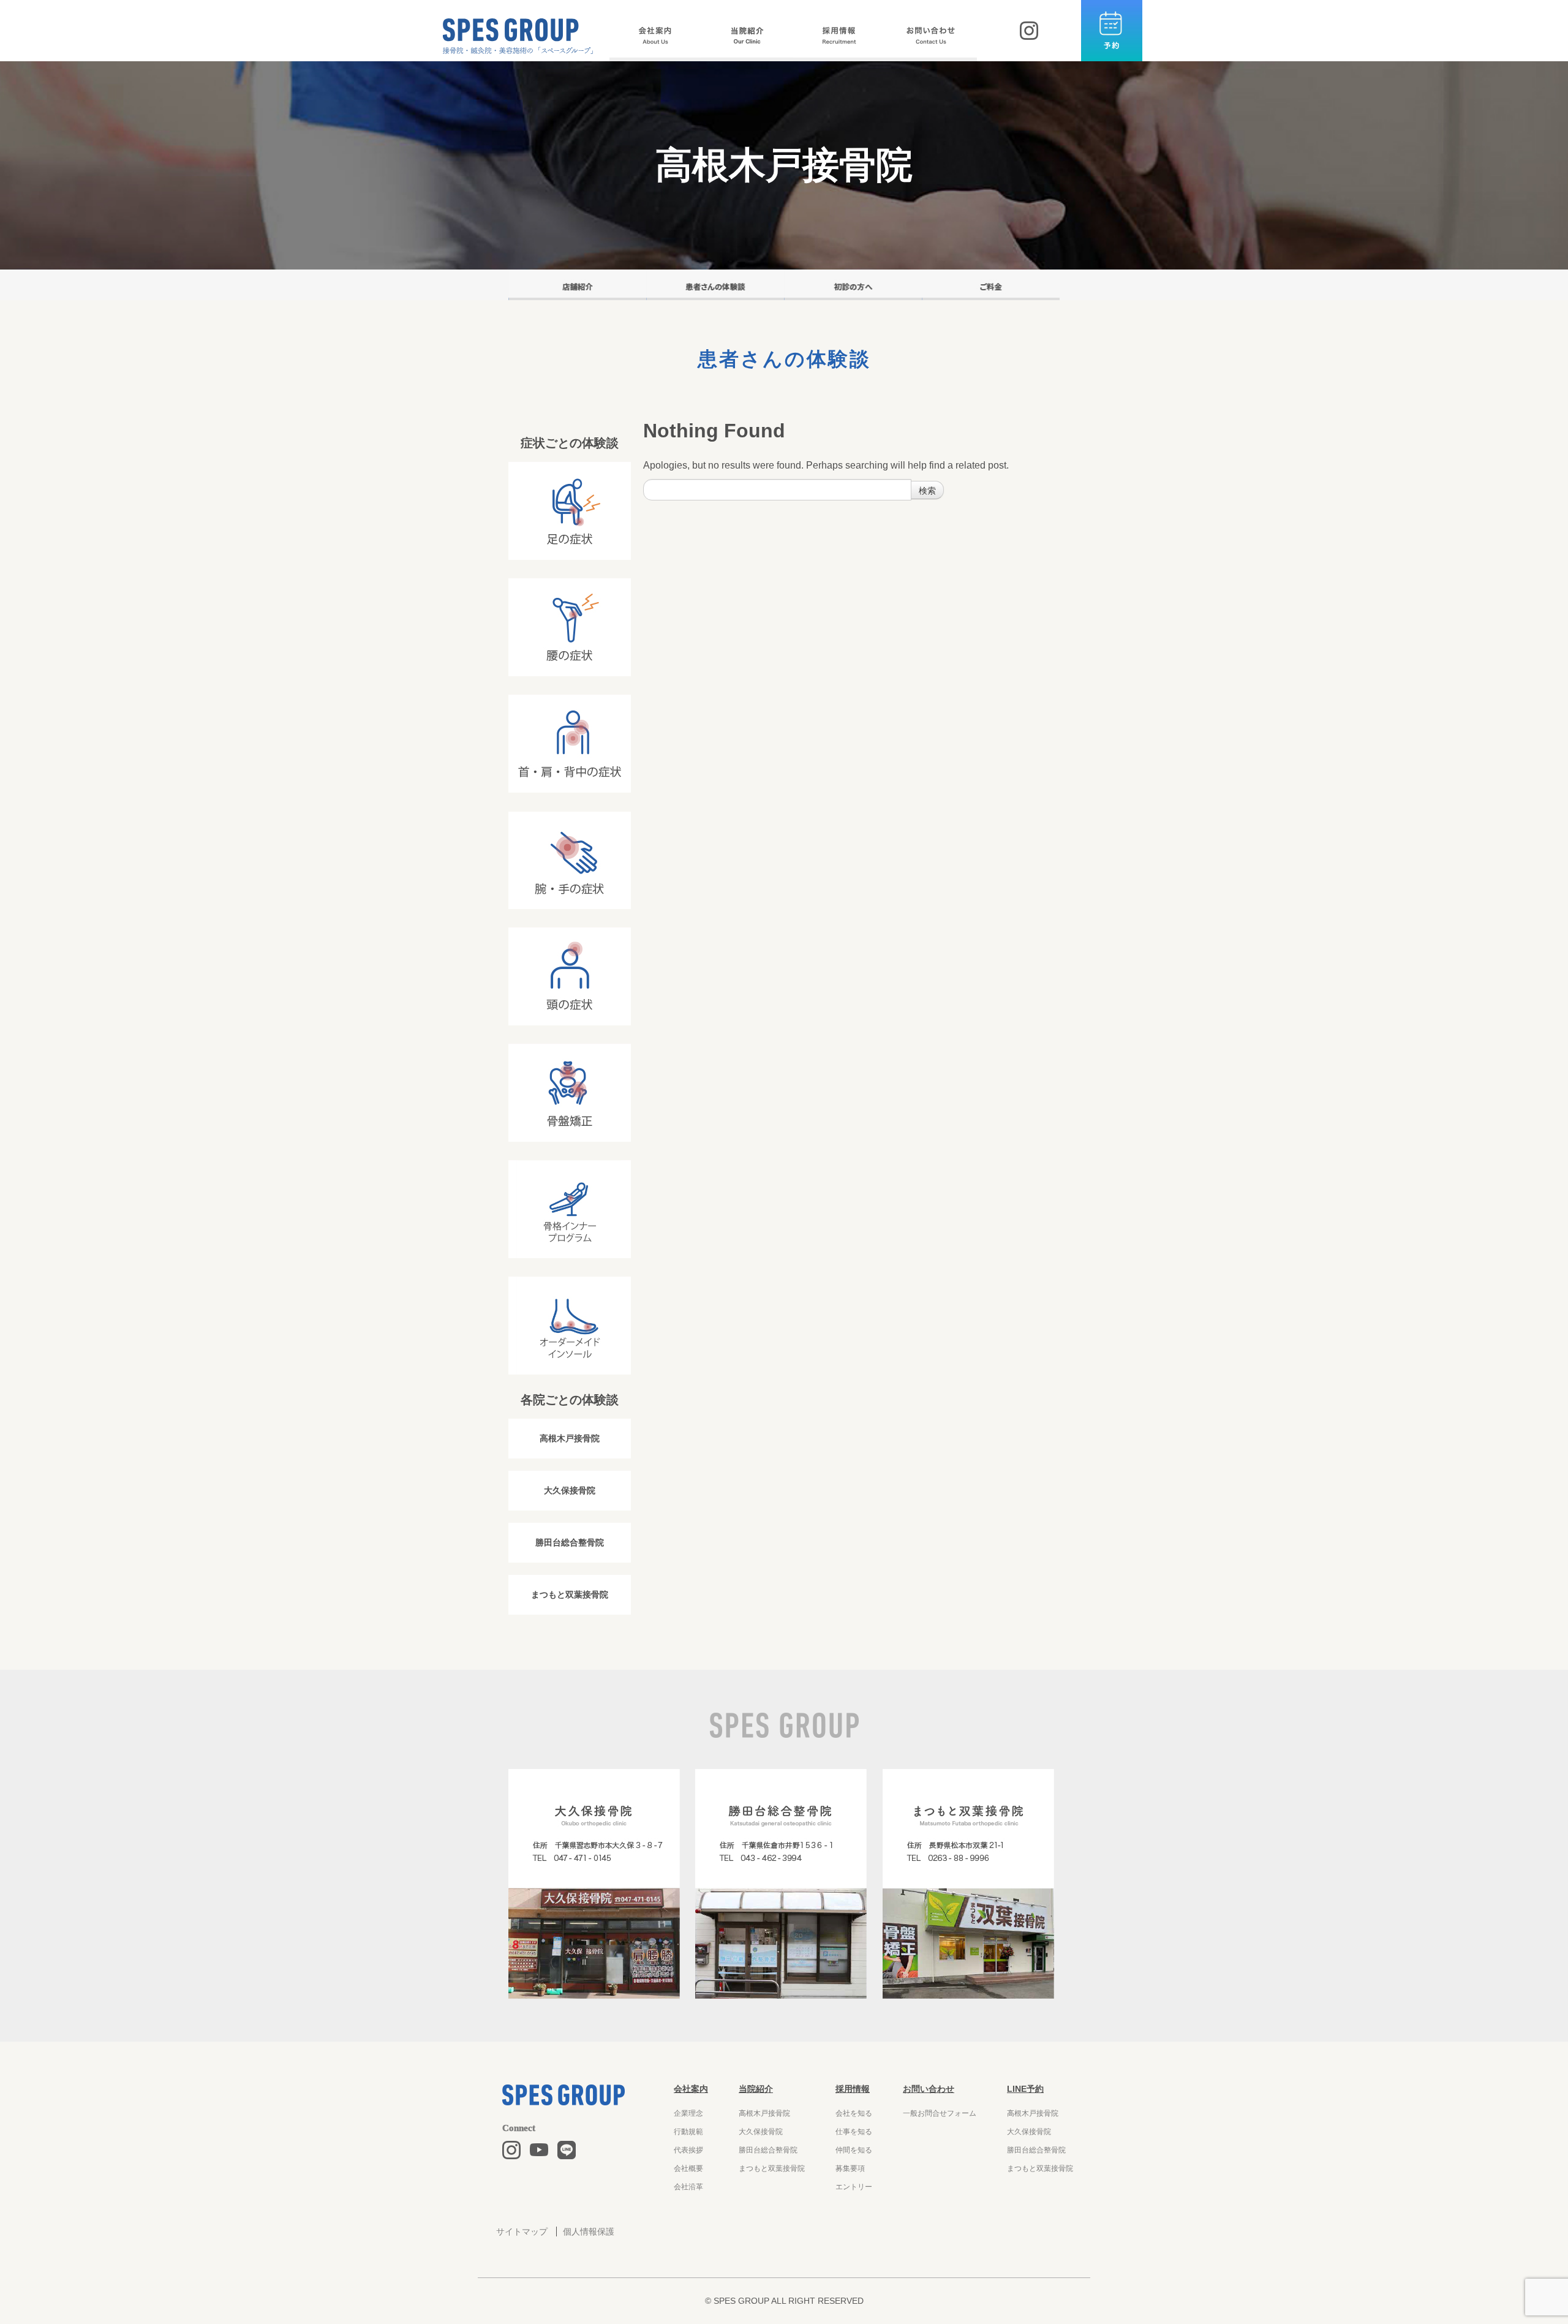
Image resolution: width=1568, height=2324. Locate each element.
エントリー (854, 2187)
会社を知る (854, 2113)
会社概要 (688, 2168)
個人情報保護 (589, 2232)
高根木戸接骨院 (570, 1438)
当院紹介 (756, 2089)
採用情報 (853, 2089)
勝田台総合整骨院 (570, 1542)
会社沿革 (688, 2187)
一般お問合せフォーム (940, 2113)
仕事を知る (854, 2132)
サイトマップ (522, 2232)
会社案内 (691, 2089)
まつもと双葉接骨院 (570, 1594)
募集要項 (850, 2168)
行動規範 (688, 2132)
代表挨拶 (688, 2150)
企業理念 (688, 2113)
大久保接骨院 (570, 1490)
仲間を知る (854, 2150)
